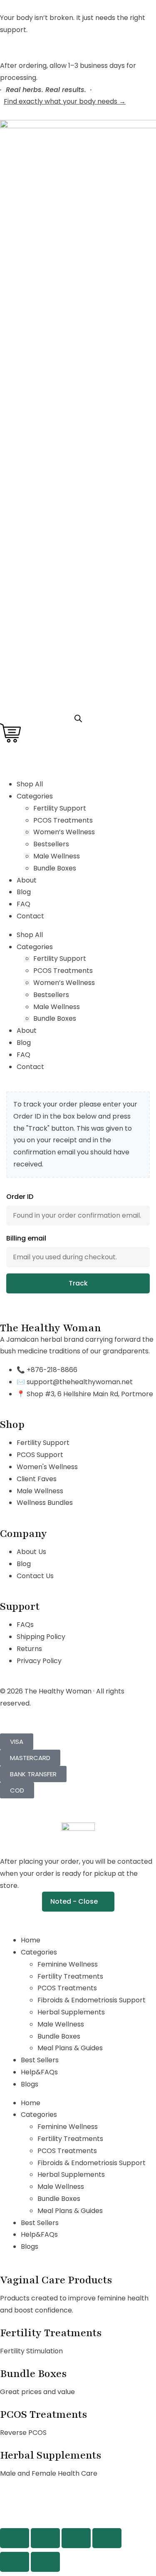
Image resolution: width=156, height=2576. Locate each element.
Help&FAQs (39, 2072)
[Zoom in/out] (15, 2538)
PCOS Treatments (63, 820)
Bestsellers (51, 844)
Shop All (30, 784)
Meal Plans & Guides (70, 2048)
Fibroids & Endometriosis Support (92, 2000)
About (27, 880)
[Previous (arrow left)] (15, 2562)
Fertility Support (60, 808)
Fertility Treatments (70, 1976)
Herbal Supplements (71, 2012)
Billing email (26, 1238)
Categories (39, 1952)
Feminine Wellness (68, 1964)
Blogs (30, 2084)
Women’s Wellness (64, 832)
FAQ (24, 904)
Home (31, 1940)
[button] (78, 1902)
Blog (24, 892)
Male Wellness (57, 856)
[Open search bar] (78, 719)
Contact (30, 916)
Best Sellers (40, 2060)
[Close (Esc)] (107, 2538)
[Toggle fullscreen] (45, 2538)
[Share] (76, 2538)
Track (78, 1283)
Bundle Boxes (55, 868)
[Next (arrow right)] (45, 2562)
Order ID (20, 1197)
